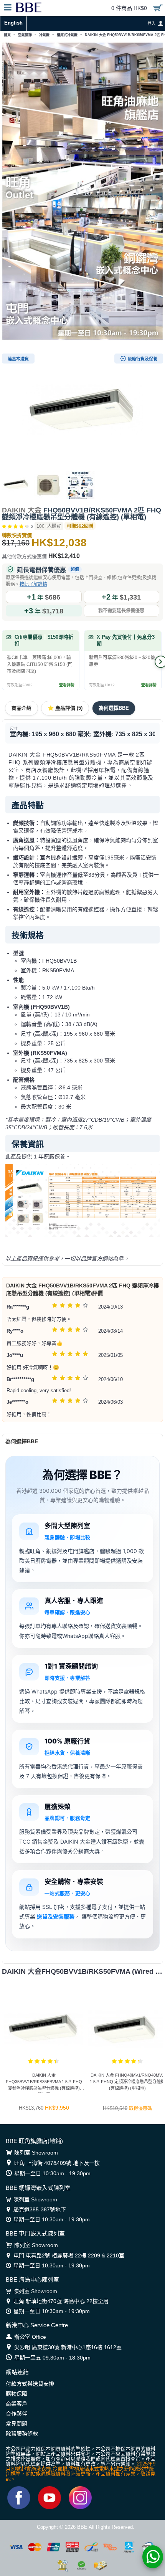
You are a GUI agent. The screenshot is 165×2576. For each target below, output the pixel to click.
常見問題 (16, 2424)
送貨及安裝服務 (56, 1916)
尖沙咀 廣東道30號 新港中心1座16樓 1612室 (68, 2347)
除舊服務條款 (22, 2434)
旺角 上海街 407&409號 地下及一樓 (57, 2163)
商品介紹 (21, 708)
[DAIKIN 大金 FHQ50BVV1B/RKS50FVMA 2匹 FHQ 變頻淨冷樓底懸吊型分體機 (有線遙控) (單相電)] (82, 410)
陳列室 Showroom (36, 2153)
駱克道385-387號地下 (40, 2209)
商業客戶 (16, 2404)
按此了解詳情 (33, 584)
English (13, 23)
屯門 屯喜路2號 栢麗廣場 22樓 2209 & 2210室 (69, 2255)
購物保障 (16, 2394)
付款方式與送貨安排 (30, 2384)
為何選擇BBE (114, 708)
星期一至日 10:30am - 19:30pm (52, 2173)
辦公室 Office (30, 2337)
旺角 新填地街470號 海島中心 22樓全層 (61, 2301)
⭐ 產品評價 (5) (65, 708)
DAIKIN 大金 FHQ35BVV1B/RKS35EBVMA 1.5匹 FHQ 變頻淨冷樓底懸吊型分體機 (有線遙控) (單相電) (44, 2083)
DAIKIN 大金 (22, 510)
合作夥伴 (16, 2414)
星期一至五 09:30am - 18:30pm (52, 2358)
